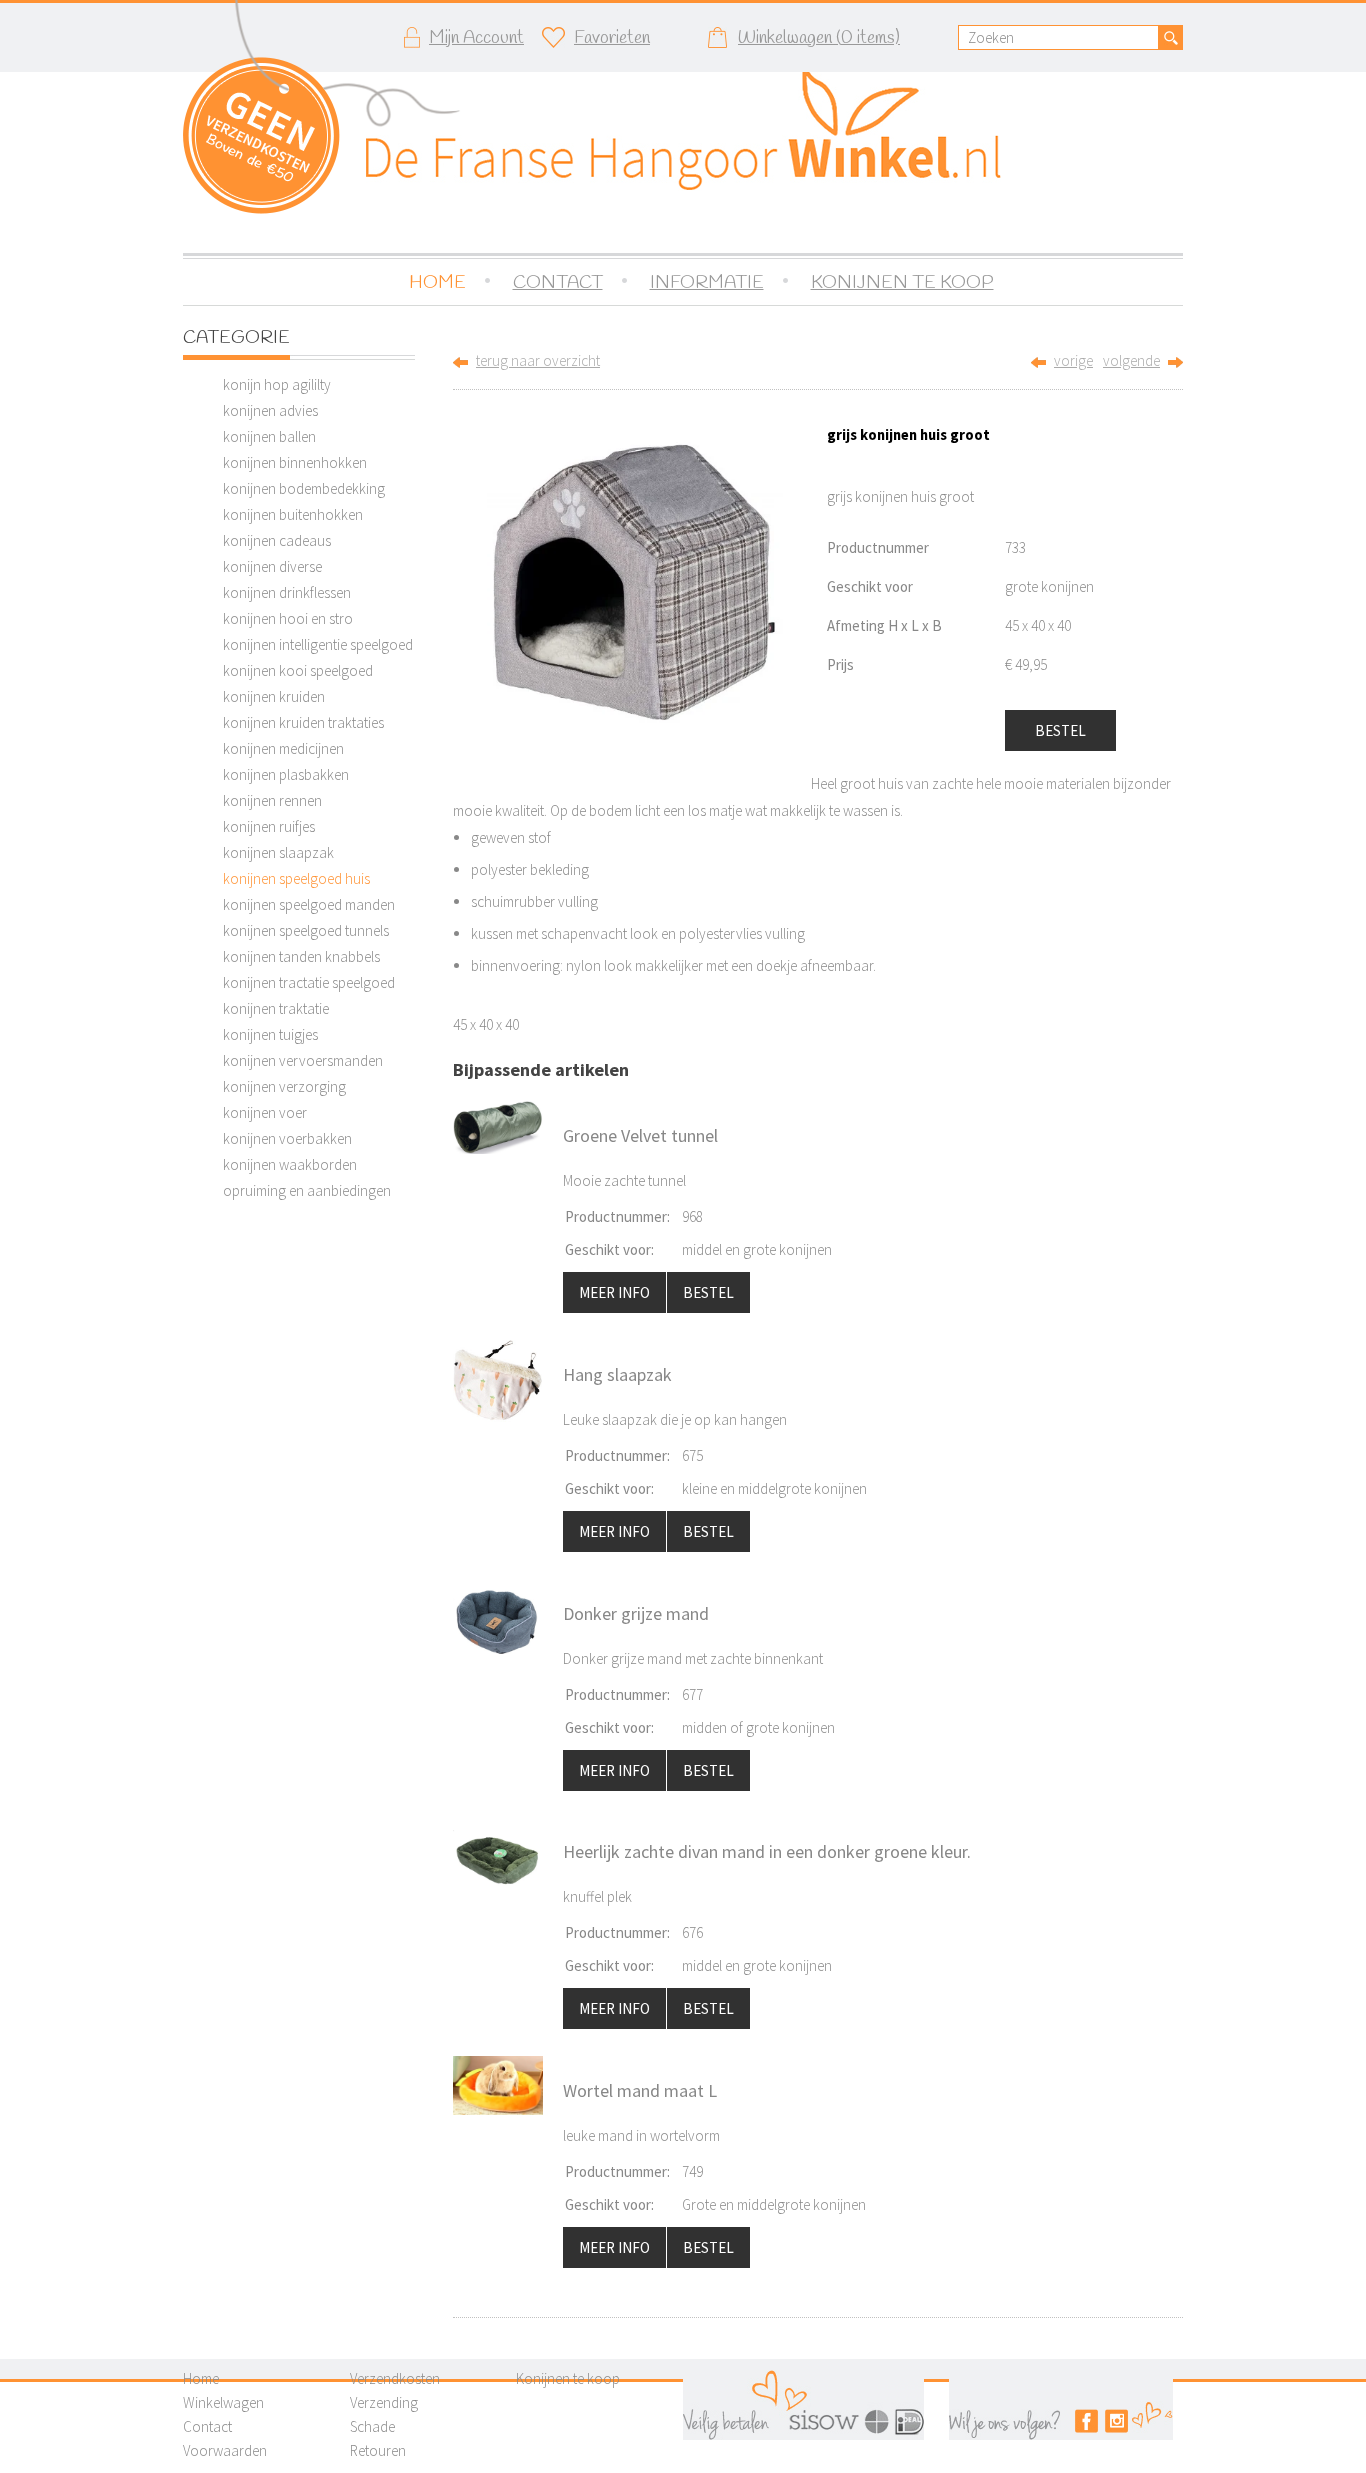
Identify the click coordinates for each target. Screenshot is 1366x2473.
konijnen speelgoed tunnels (306, 930)
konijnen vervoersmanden (303, 1060)
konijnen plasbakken (286, 774)
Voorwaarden (225, 2450)
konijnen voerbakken (287, 1138)
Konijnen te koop (568, 2378)
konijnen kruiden (274, 696)
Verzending (384, 2402)
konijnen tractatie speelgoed (309, 982)
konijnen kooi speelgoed (298, 670)
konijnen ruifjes (269, 826)
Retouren (378, 2450)
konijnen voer (265, 1112)
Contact (207, 2426)
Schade (372, 2426)
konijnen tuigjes (270, 1034)
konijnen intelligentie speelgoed (318, 644)
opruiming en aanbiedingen (307, 1190)
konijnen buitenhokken (293, 514)
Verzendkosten (395, 2378)
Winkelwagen (223, 2402)
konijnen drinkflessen (287, 592)
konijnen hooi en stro (288, 618)
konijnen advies (270, 410)
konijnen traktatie (276, 1008)
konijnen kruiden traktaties (303, 722)
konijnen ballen (269, 436)
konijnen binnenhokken (295, 462)
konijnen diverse (272, 566)
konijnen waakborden (290, 1164)
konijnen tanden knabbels (301, 956)
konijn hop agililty (277, 384)
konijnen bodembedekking (304, 488)
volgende (1131, 360)
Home (201, 2378)
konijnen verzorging (284, 1086)
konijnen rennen (272, 800)
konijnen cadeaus (277, 540)
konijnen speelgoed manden (309, 904)
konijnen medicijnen (283, 748)
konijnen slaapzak (278, 852)
